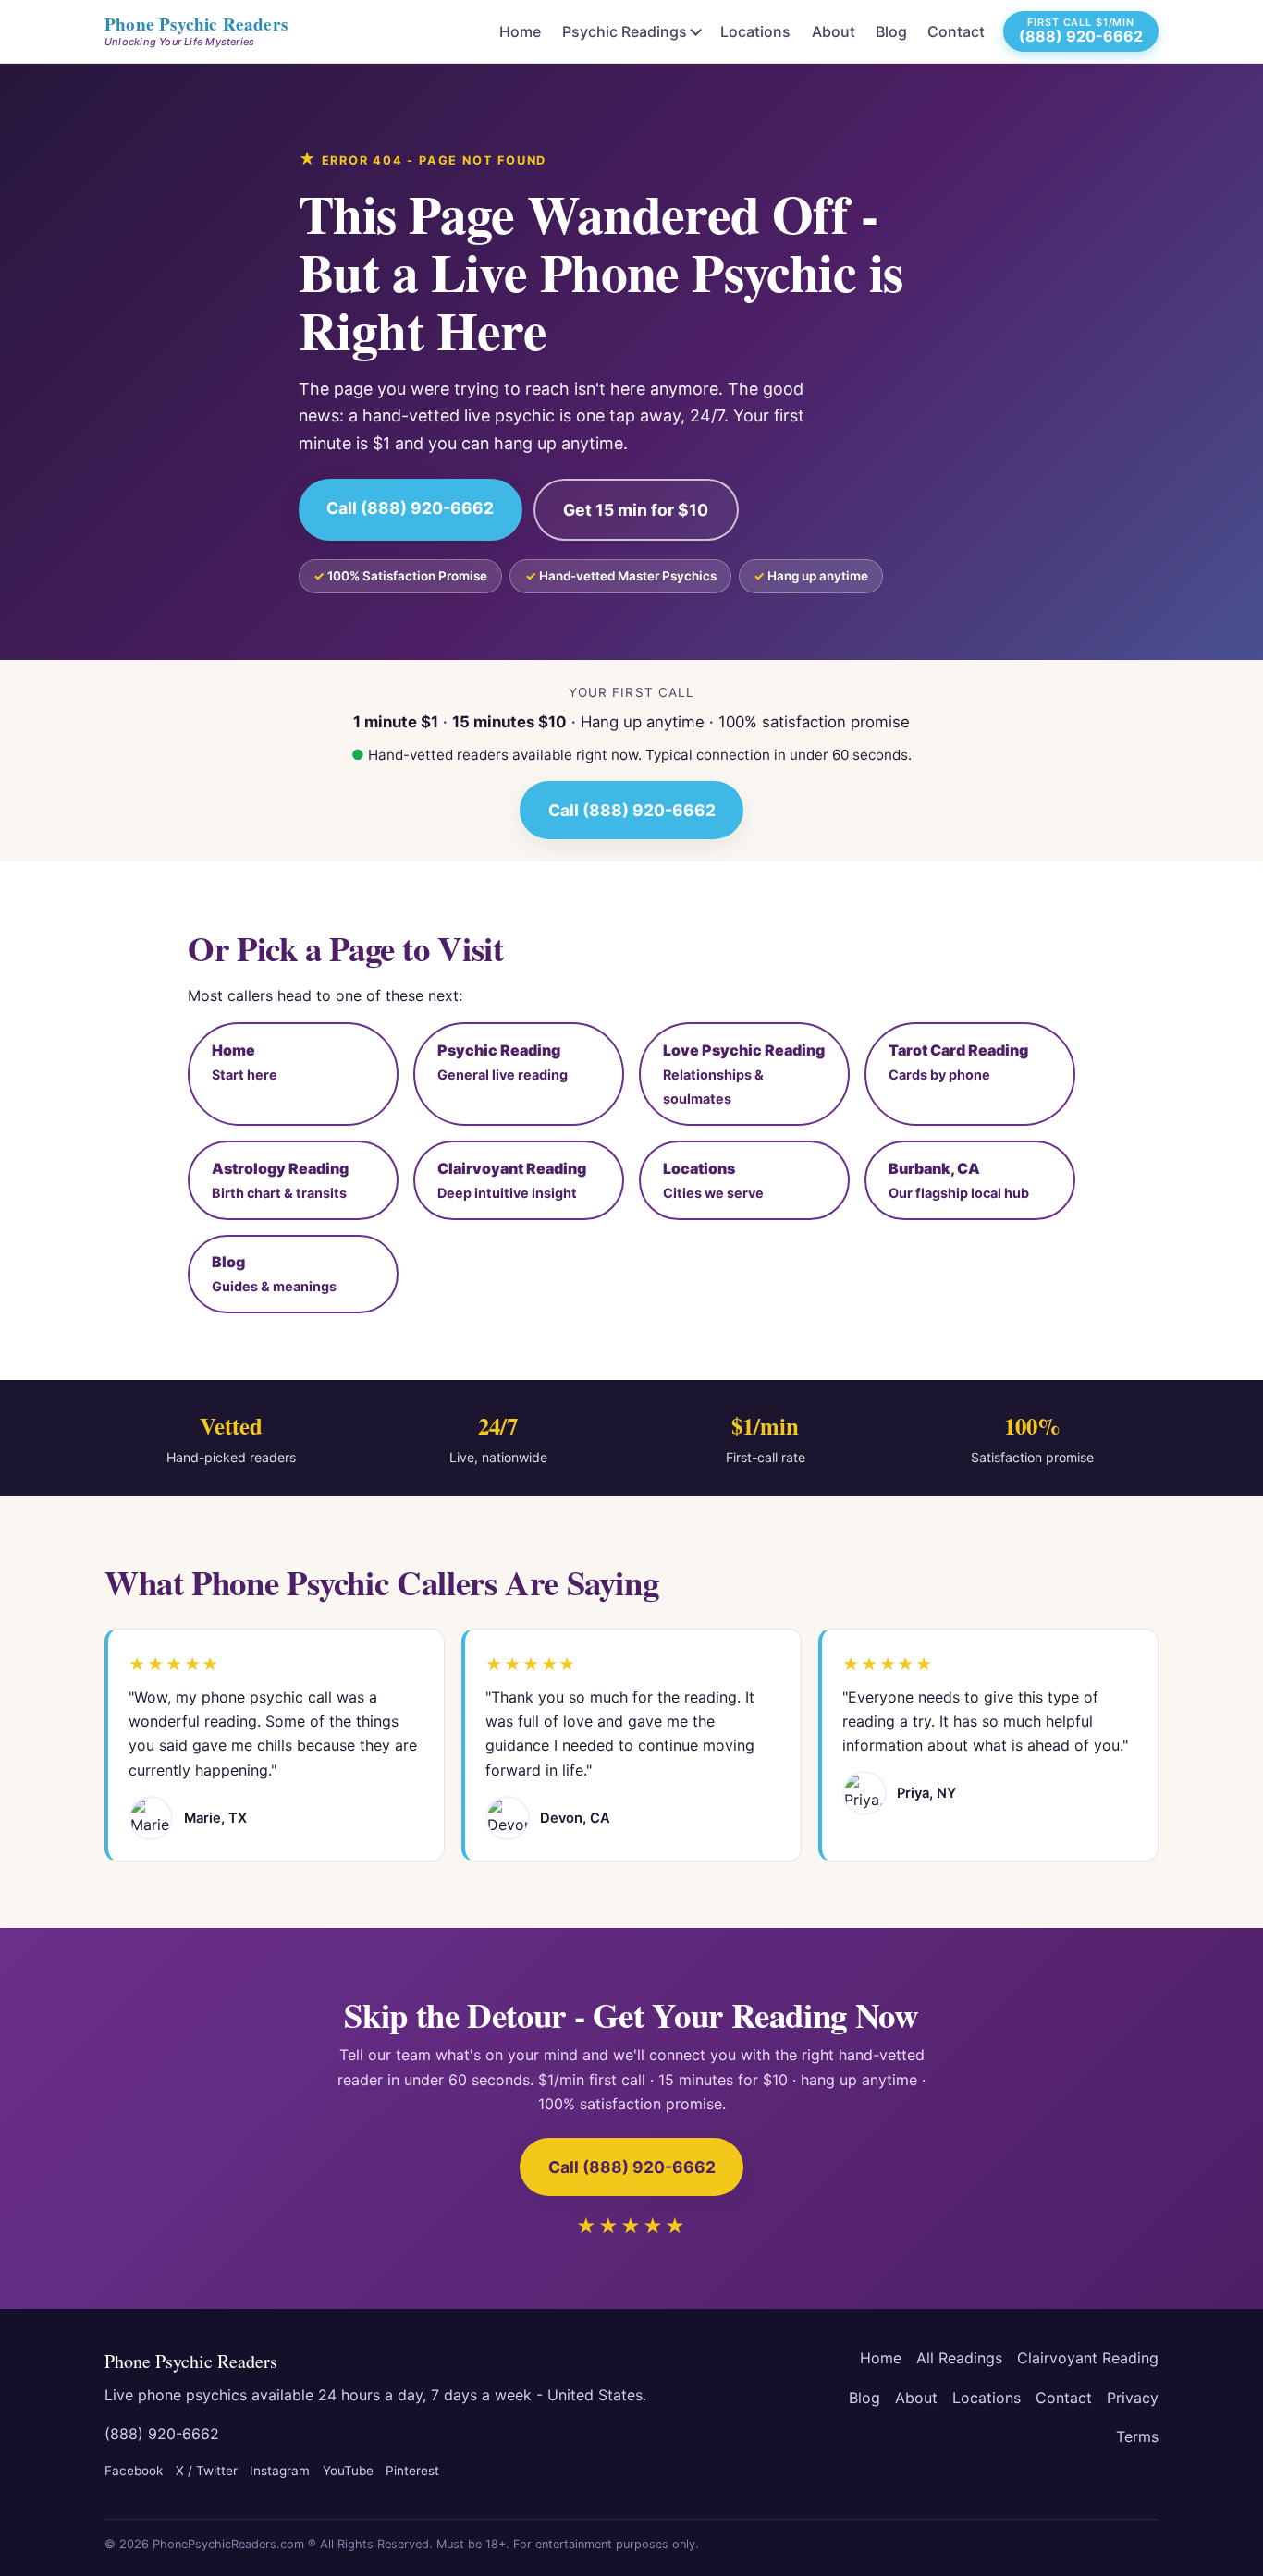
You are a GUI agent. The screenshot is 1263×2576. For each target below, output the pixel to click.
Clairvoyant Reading (1088, 2358)
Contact (956, 31)
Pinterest (412, 2471)
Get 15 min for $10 (636, 510)
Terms (1137, 2436)
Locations (755, 31)
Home (520, 31)
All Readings (959, 2358)
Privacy (1133, 2398)
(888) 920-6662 (162, 2434)
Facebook (134, 2471)
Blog (891, 31)
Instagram (280, 2471)
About (834, 31)
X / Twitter (207, 2471)
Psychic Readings (625, 31)
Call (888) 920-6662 (410, 508)
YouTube (348, 2471)
